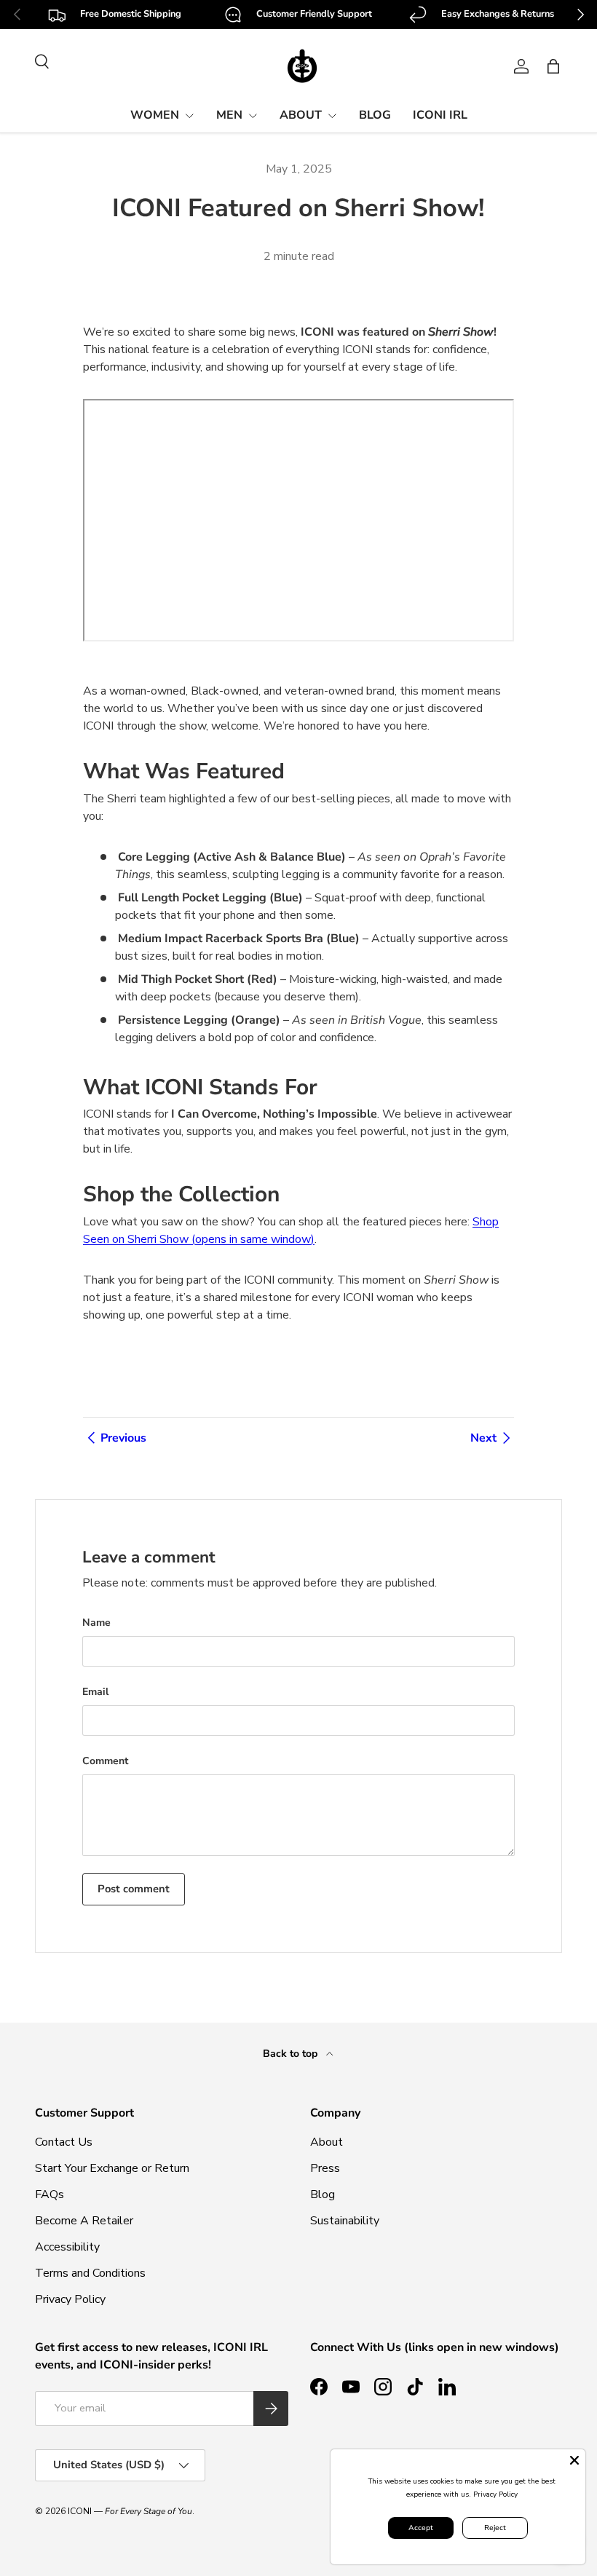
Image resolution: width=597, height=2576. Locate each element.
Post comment (134, 1889)
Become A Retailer (84, 2221)
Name (96, 1623)
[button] (553, 66)
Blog (323, 2194)
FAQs (50, 2194)
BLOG (375, 115)
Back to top (292, 2054)
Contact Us (64, 2142)
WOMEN (155, 115)
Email (95, 1692)
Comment (105, 1761)
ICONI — (130, 2511)
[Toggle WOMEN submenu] (189, 116)
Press (325, 2168)
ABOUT (301, 115)
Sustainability (345, 2221)
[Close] (574, 2460)
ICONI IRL (440, 115)
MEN (229, 115)
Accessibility (67, 2247)
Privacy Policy (70, 2299)
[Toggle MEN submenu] (253, 116)
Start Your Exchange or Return (112, 2168)
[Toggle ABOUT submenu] (332, 116)
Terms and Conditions (90, 2273)
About (327, 2142)
